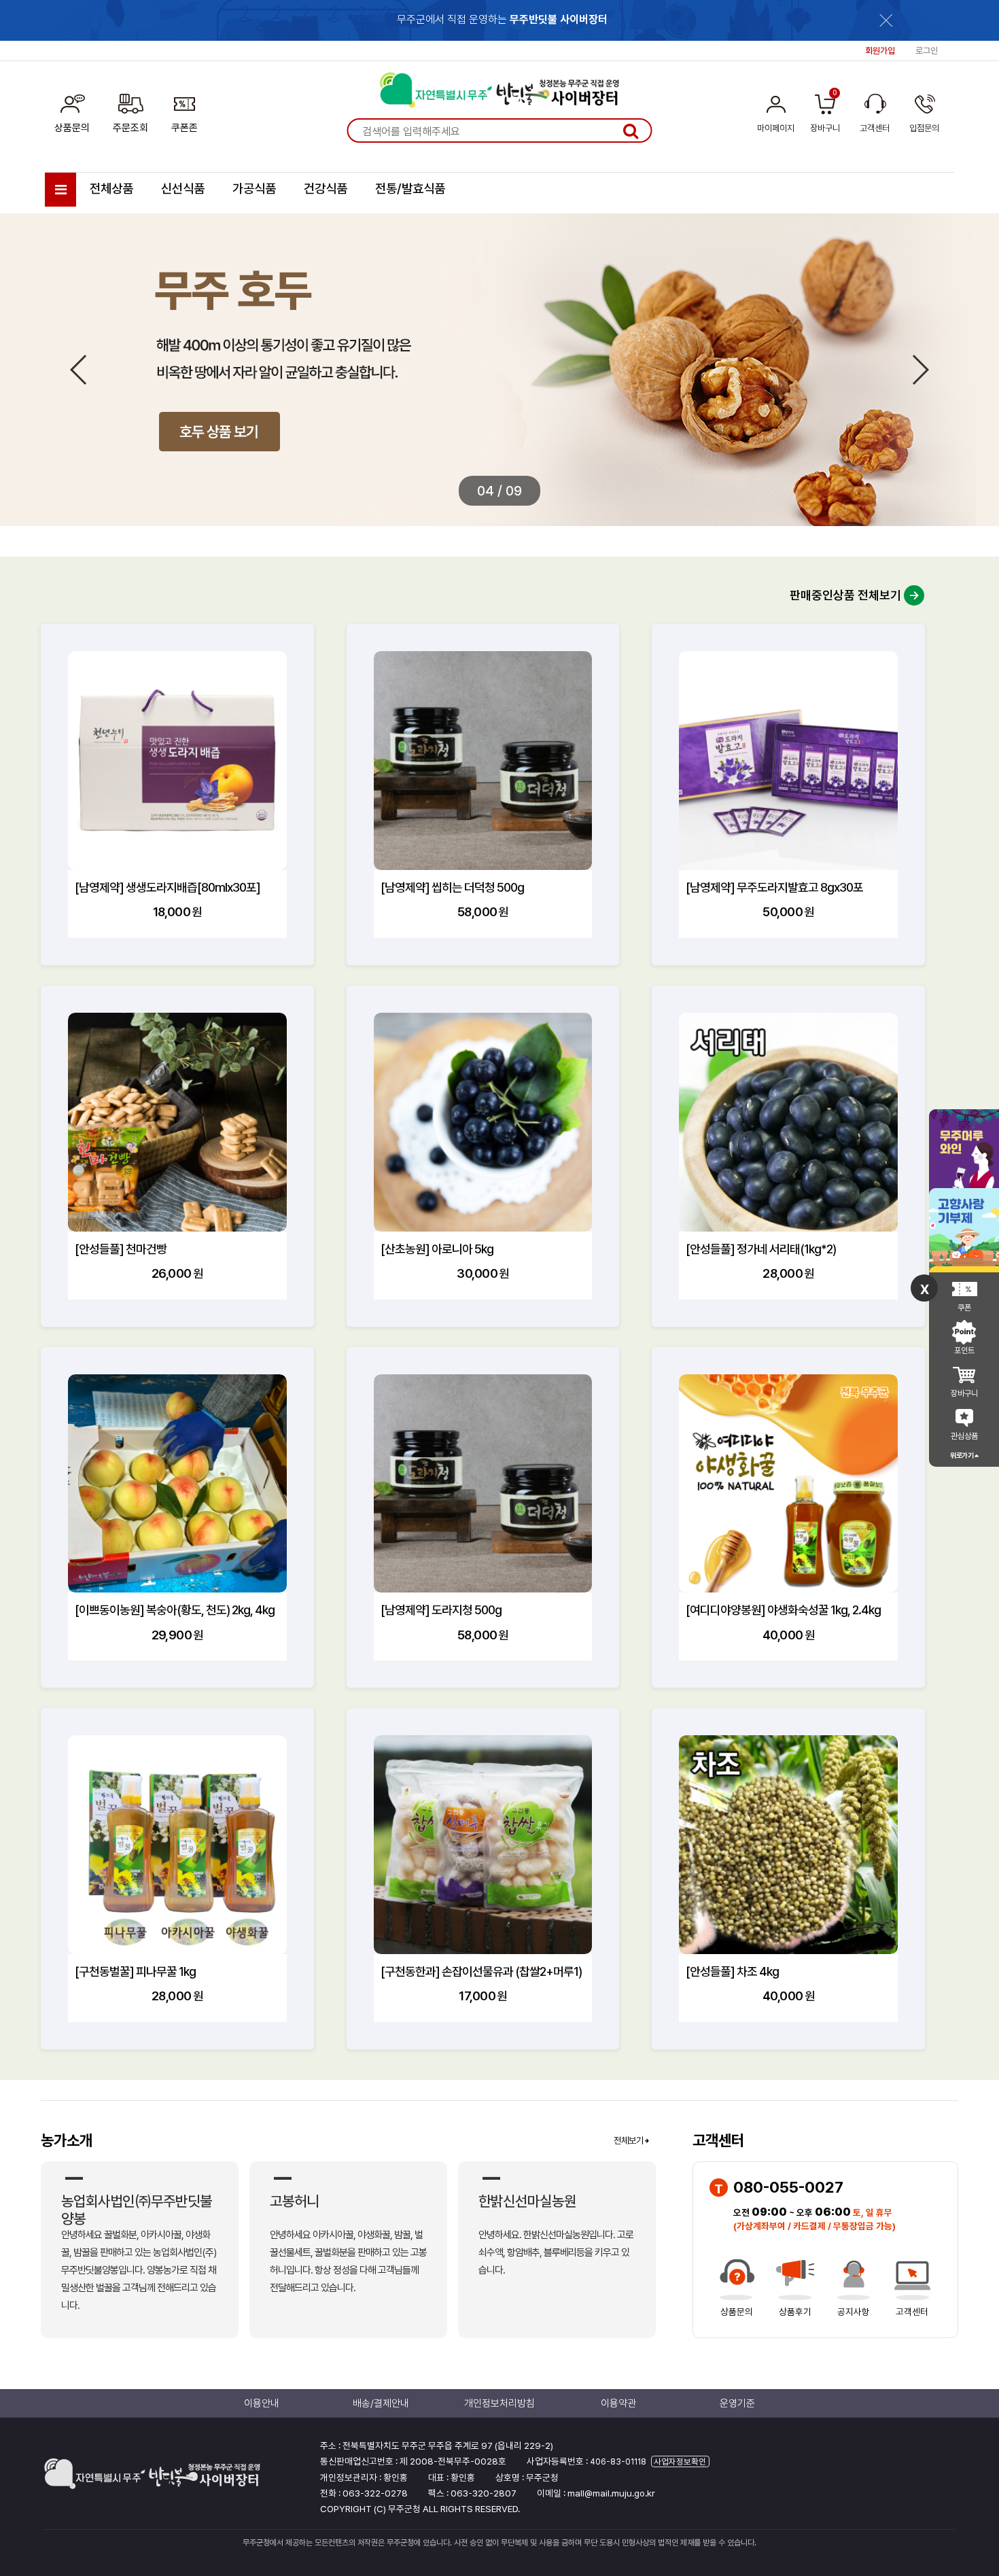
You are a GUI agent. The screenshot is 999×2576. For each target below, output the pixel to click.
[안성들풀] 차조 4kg (732, 1971)
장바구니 (964, 1393)
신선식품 (183, 189)
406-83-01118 (618, 2461)
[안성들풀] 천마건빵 (121, 1249)
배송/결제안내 (381, 2403)
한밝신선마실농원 (527, 2201)
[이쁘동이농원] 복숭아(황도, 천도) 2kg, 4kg (175, 1610)
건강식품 (326, 189)
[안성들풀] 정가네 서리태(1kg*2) (761, 1249)
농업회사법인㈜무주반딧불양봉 (137, 2210)
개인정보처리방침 (500, 2403)
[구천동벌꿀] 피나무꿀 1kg (135, 1971)
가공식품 (254, 189)
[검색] (631, 130)
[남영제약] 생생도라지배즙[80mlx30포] (168, 887)
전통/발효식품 (410, 189)
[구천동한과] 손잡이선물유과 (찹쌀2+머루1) (481, 1971)
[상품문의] (72, 111)
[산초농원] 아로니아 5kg (437, 1249)
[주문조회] (130, 111)
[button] (920, 370)
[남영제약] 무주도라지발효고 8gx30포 (774, 887)
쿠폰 (964, 1308)
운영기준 (737, 2403)
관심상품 (964, 1436)
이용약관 (618, 2403)
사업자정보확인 (680, 2461)
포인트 (964, 1351)
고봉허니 (294, 2201)
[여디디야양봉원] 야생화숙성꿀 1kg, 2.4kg (783, 1610)
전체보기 (629, 2140)
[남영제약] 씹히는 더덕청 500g (452, 887)
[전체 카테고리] (60, 190)
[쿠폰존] (185, 111)
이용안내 (262, 2403)
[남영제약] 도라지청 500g (441, 1610)
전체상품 (111, 189)
